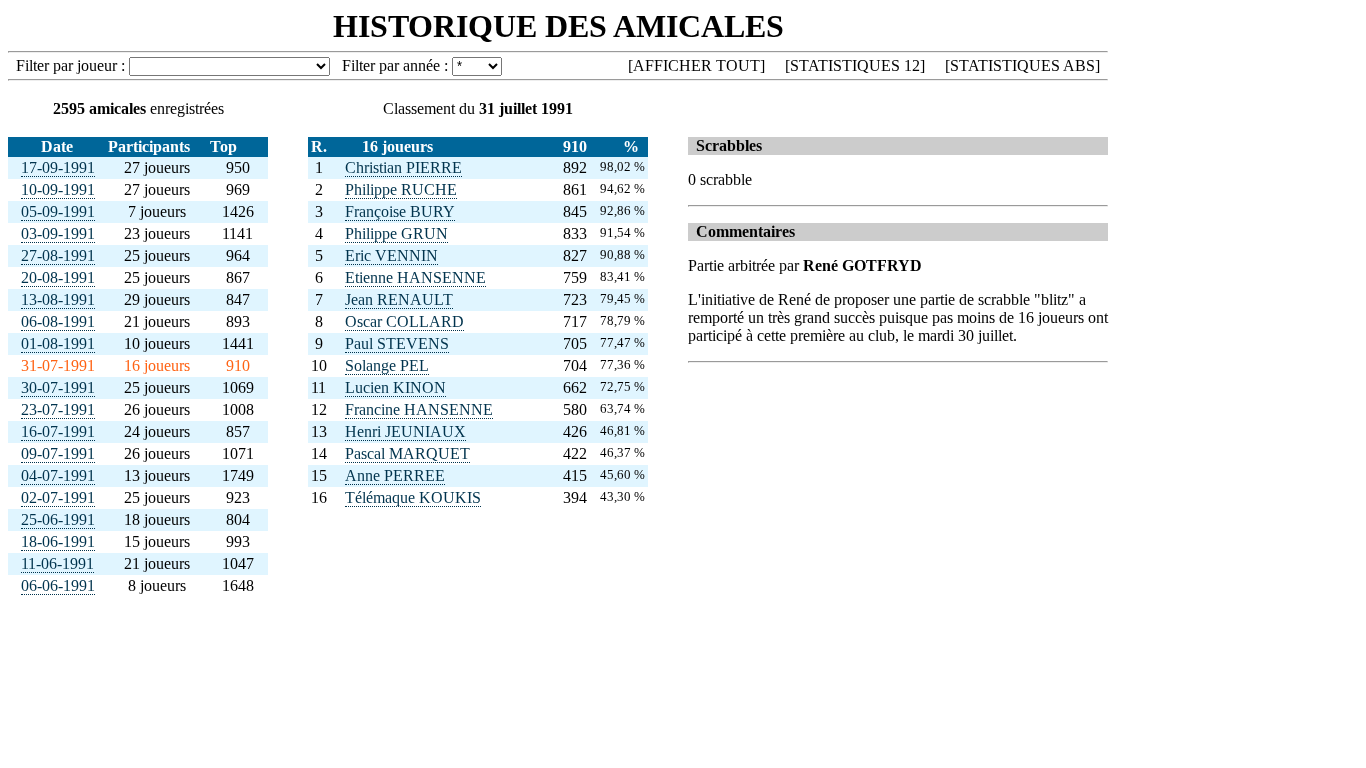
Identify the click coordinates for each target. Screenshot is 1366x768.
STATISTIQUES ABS (1022, 65)
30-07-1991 (58, 387)
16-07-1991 (58, 431)
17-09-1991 (58, 167)
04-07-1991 (58, 475)
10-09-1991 (58, 189)
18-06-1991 (58, 541)
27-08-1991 (58, 255)
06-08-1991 (58, 321)
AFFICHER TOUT (696, 65)
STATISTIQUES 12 (855, 65)
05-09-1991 (58, 211)
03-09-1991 (58, 233)
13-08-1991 (58, 299)
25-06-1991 (58, 519)
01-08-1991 (58, 343)
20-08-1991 (58, 277)
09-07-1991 (58, 453)
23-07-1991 (58, 409)
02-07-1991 (58, 497)
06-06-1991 (58, 585)
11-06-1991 (57, 563)
